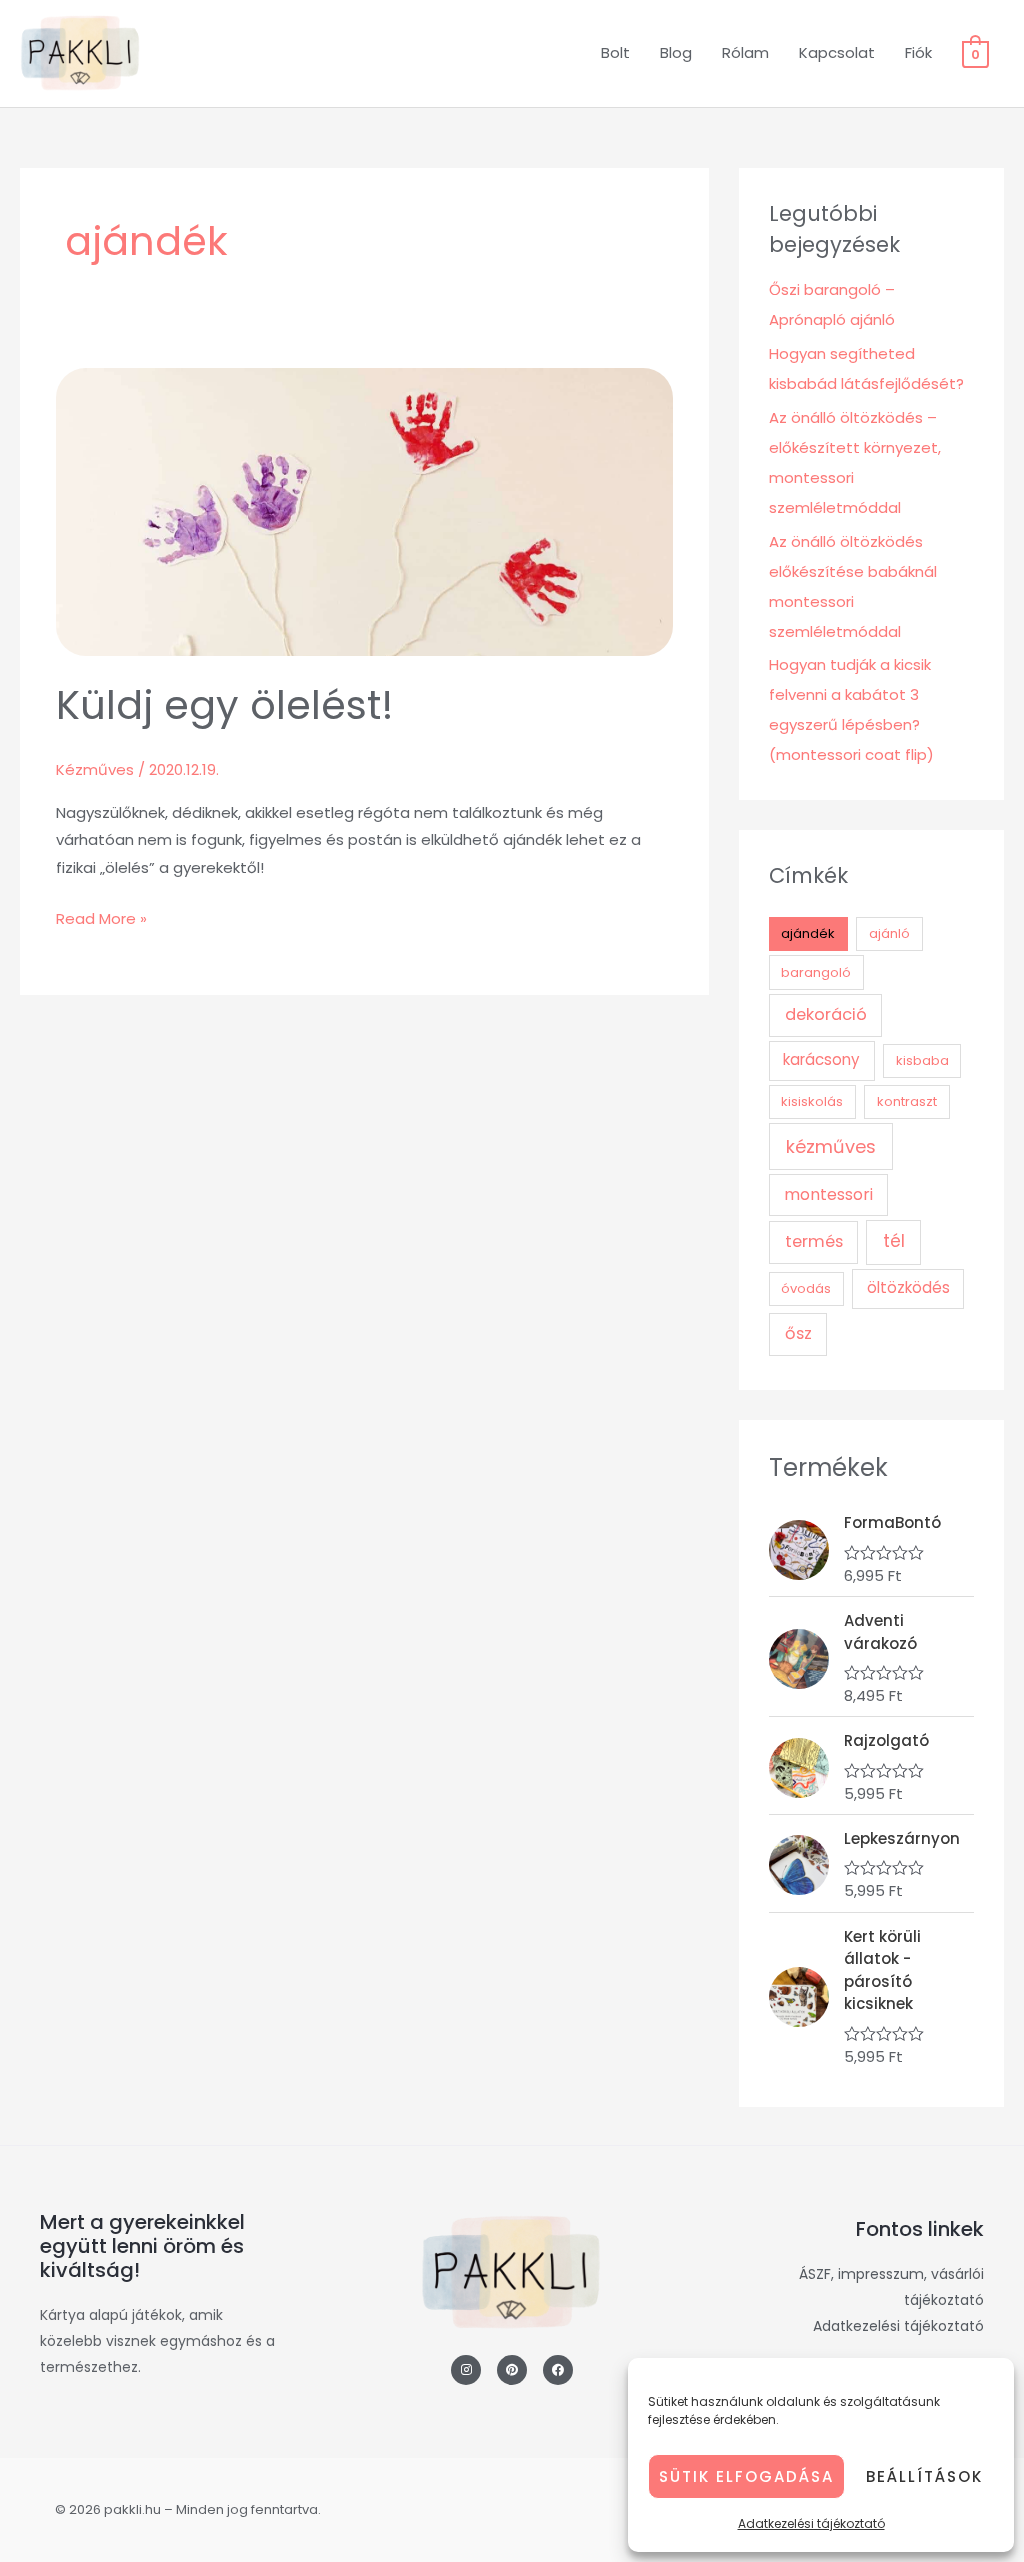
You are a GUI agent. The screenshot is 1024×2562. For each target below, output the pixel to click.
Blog (676, 52)
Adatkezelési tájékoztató (811, 2523)
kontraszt (907, 1101)
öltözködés (908, 1287)
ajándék (808, 933)
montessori (828, 1194)
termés (814, 1241)
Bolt (615, 52)
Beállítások (924, 2476)
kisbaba (922, 1060)
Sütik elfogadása (746, 2476)
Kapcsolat (837, 52)
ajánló (889, 933)
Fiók (918, 52)
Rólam (745, 52)
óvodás (806, 1288)
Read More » (101, 917)
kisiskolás (812, 1101)
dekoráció (826, 1014)
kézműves (831, 1146)
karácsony (821, 1059)
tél (894, 1241)
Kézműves (95, 769)
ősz (798, 1333)
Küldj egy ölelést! (225, 705)
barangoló (816, 972)
